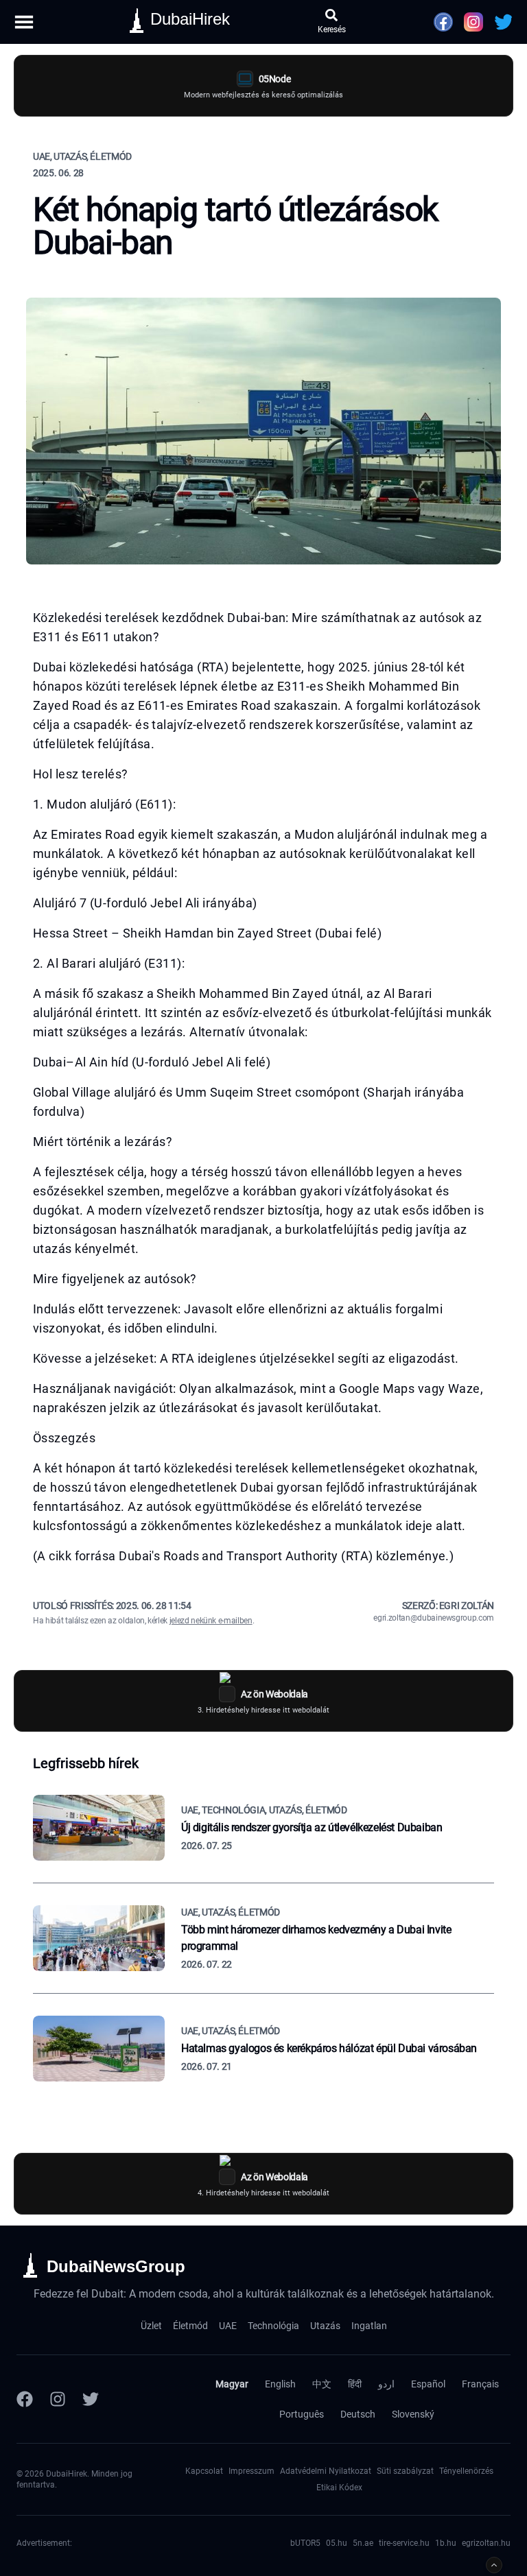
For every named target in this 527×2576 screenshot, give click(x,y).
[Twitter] (91, 2399)
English (280, 2384)
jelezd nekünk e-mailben (211, 1621)
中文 (322, 2384)
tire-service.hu (404, 2543)
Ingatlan (369, 2326)
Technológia (273, 2326)
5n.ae (363, 2543)
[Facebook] (25, 2399)
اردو (386, 2384)
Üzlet (151, 2326)
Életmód (190, 2326)
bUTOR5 (305, 2543)
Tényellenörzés (466, 2471)
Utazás (325, 2326)
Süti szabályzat (405, 2471)
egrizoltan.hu (486, 2543)
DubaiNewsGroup (116, 2266)
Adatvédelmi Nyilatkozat (326, 2471)
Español (428, 2384)
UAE (228, 2326)
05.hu (337, 2543)
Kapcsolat (204, 2471)
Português (302, 2414)
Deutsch (358, 2414)
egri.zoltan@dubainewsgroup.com (434, 1618)
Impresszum (251, 2471)
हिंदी (355, 2384)
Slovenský (413, 2414)
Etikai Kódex (339, 2488)
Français (480, 2384)
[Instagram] (58, 2399)
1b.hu (446, 2543)
